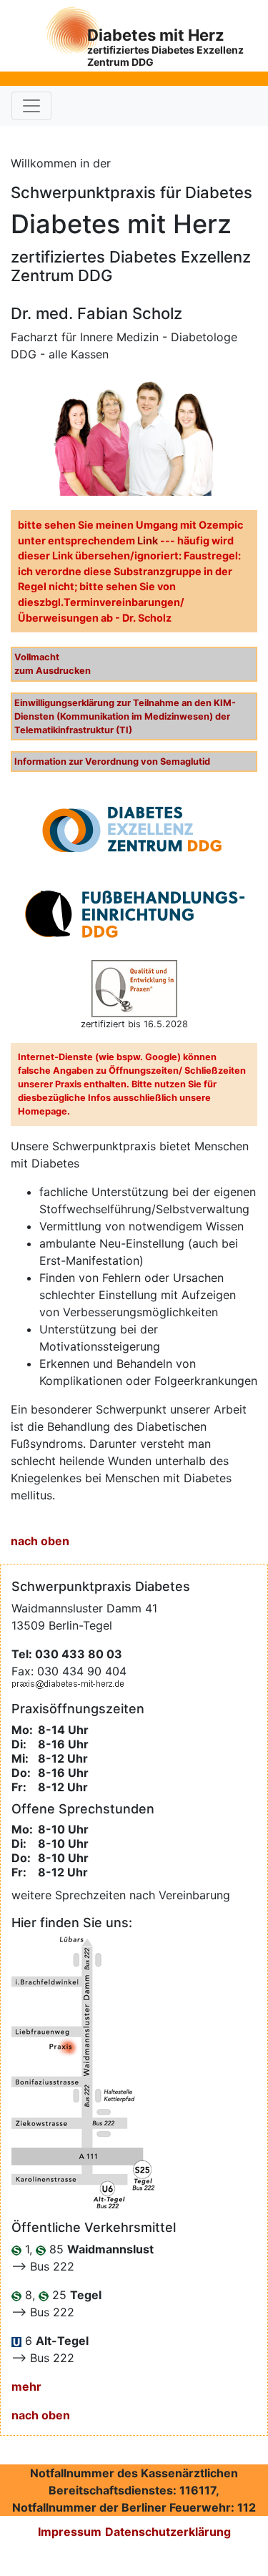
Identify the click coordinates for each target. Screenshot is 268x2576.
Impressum (70, 2532)
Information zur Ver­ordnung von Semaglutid (112, 761)
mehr (26, 2386)
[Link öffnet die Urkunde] (134, 829)
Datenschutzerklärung (168, 2532)
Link (148, 540)
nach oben (40, 1541)
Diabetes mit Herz (165, 47)
